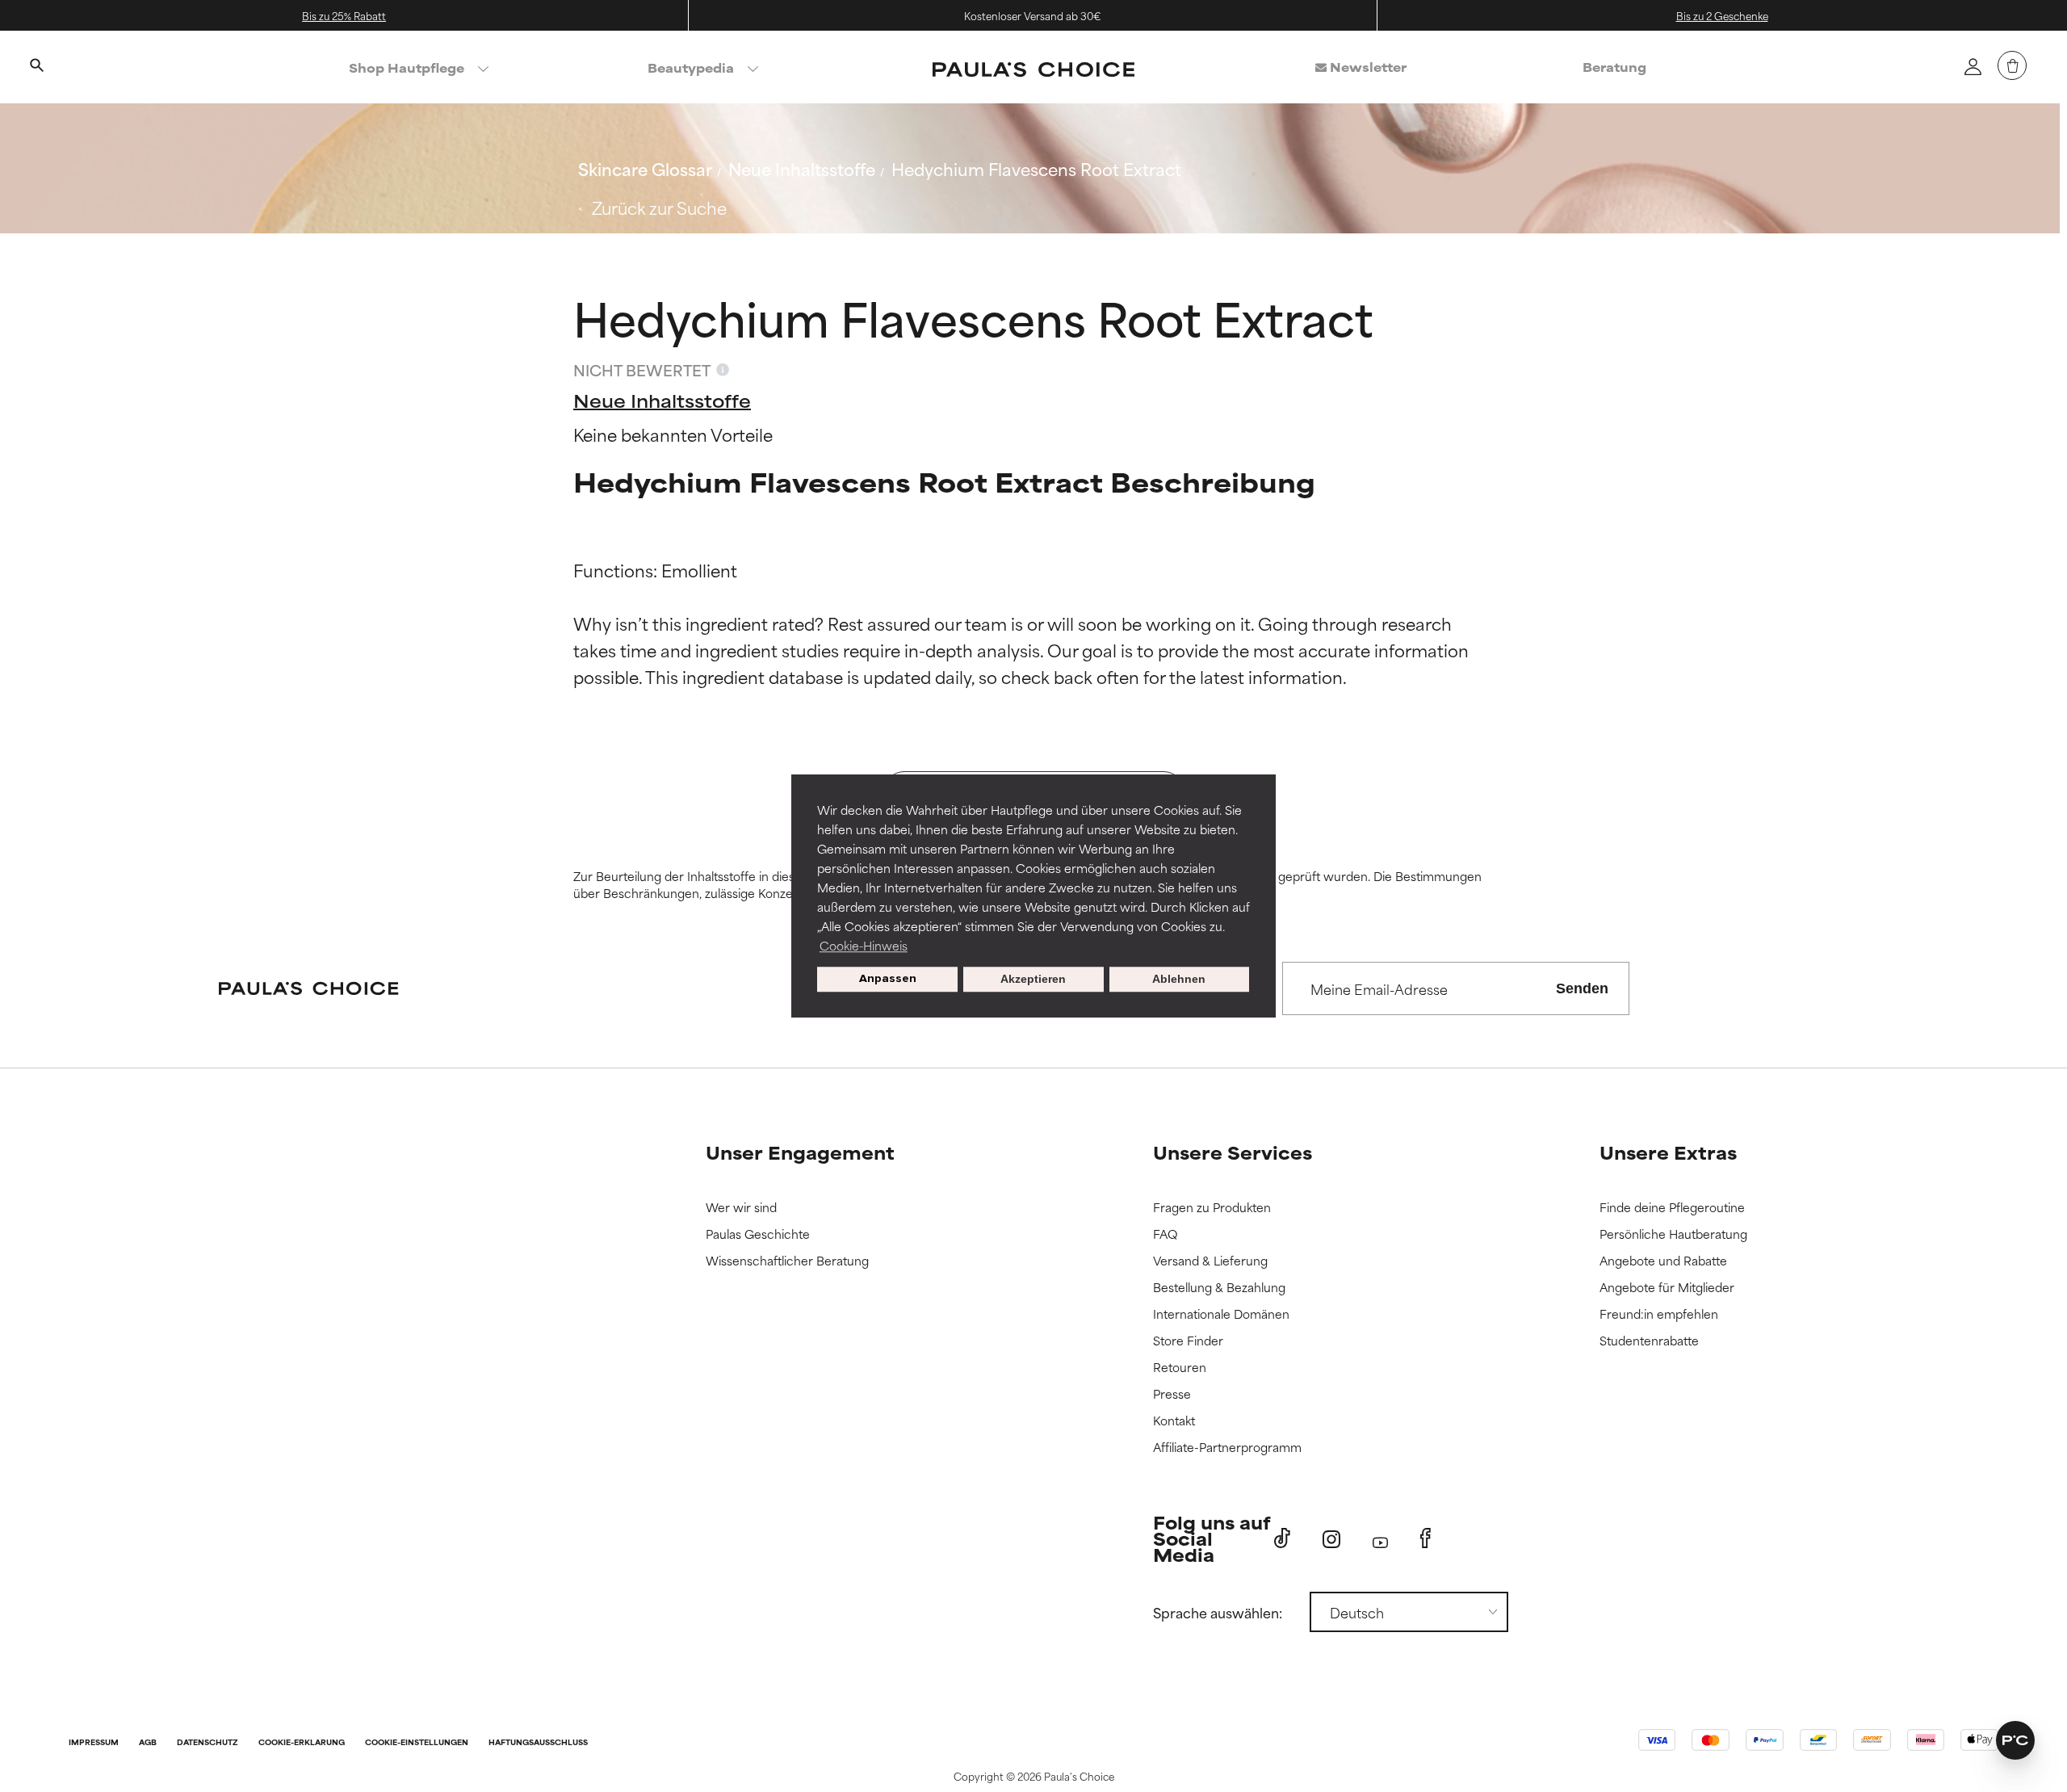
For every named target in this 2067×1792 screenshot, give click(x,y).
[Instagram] (1331, 1539)
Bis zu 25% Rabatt (344, 15)
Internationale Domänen (1221, 1314)
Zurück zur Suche (659, 207)
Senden (1582, 988)
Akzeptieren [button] (1033, 980)
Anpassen (888, 979)
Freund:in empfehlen (1659, 1314)
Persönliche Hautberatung (1673, 1234)
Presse (1172, 1394)
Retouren (1180, 1368)
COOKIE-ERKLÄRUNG (302, 1743)
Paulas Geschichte (758, 1234)
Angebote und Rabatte (1663, 1261)
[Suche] (36, 67)
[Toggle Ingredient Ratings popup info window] (723, 370)
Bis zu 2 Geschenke (1722, 15)
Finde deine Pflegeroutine (1672, 1208)
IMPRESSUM (94, 1743)
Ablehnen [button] (1179, 980)
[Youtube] (1380, 1539)
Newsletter (1367, 67)
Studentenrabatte (1649, 1341)
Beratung (1614, 67)
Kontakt (1174, 1421)
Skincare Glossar (645, 168)
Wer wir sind (741, 1208)
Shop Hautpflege (407, 67)
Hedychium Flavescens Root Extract (1036, 168)
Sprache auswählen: (1218, 1612)
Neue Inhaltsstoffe (802, 168)
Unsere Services (1233, 1152)
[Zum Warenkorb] (2012, 65)
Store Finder (1188, 1341)
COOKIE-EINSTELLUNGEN (417, 1743)
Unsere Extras (1668, 1152)
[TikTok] (1282, 1538)
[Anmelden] (1973, 66)
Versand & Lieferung (1210, 1261)
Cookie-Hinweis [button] (864, 945)
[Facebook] (1426, 1538)
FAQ (1165, 1234)
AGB (148, 1743)
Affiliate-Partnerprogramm (1227, 1448)
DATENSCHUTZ (208, 1743)
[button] (2015, 1740)
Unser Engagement (800, 1152)
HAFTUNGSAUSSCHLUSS (538, 1743)
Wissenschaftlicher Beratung (787, 1261)
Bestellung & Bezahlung (1219, 1288)
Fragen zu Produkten (1212, 1208)
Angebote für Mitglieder (1667, 1288)
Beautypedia (691, 67)
